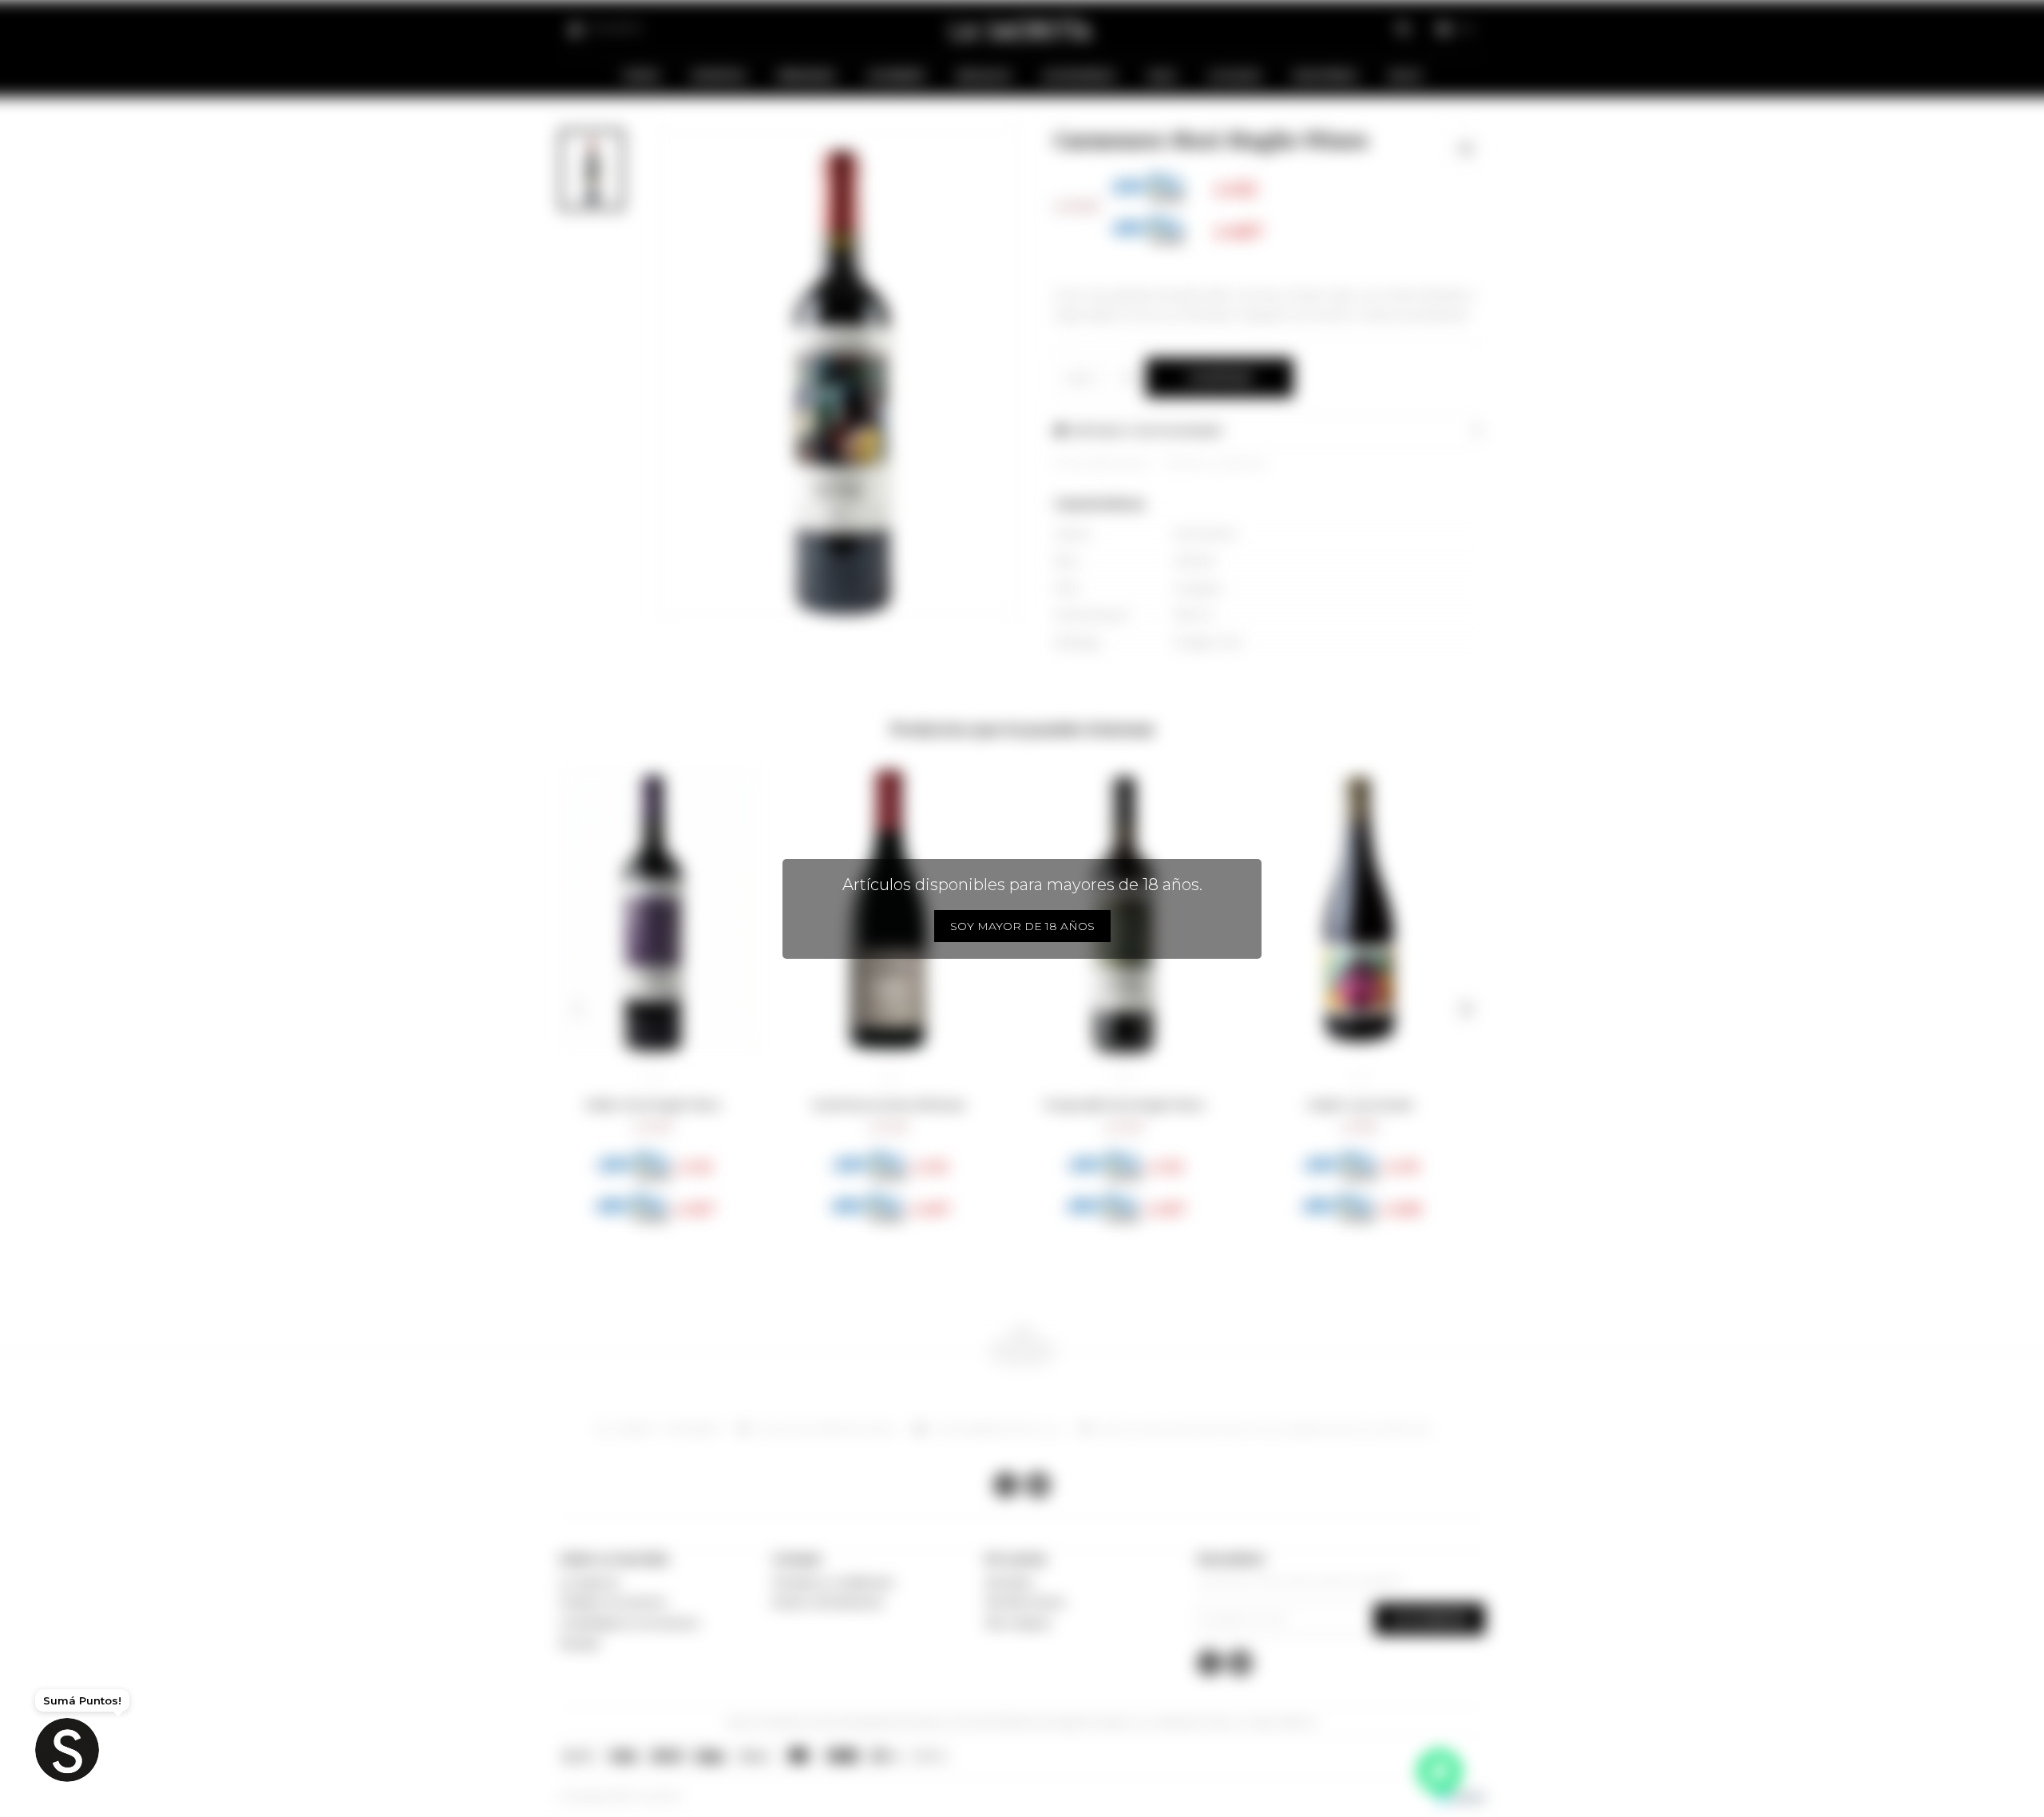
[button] (578, 1009)
